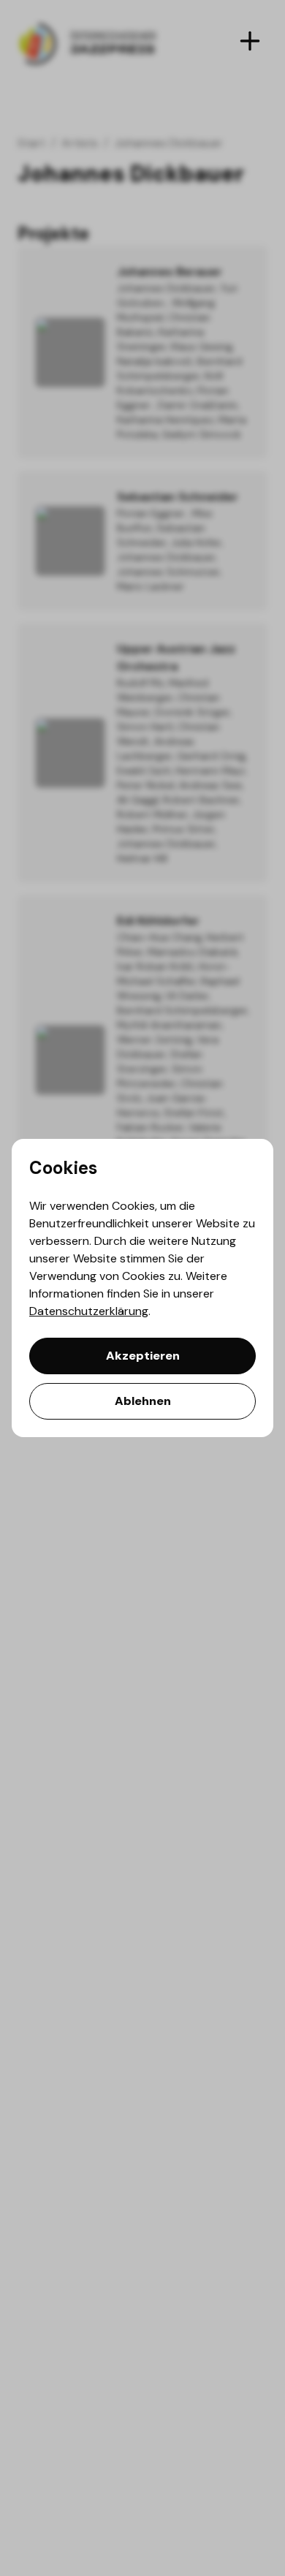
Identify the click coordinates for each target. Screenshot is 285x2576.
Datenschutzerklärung (89, 1311)
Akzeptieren (143, 1356)
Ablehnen (143, 1401)
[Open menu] (250, 41)
